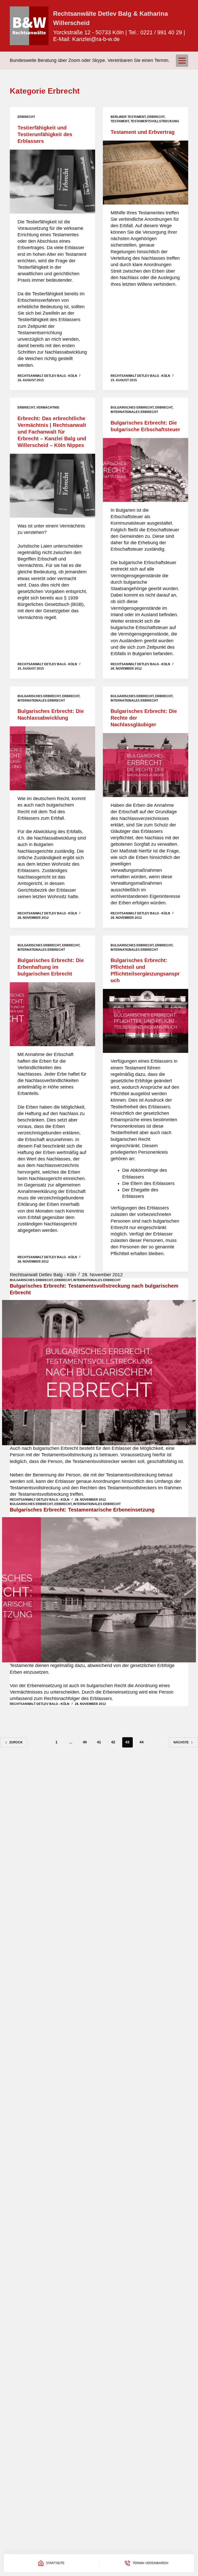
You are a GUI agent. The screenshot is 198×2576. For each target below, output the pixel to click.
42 (113, 1742)
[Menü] (182, 61)
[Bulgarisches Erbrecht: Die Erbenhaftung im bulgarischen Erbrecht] (52, 1014)
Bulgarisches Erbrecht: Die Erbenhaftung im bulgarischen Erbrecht (51, 967)
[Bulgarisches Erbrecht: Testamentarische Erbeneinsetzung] (99, 1590)
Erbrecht (26, 117)
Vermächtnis (48, 408)
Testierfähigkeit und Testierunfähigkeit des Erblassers (45, 134)
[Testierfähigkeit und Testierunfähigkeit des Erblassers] (52, 182)
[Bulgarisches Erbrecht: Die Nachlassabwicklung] (52, 758)
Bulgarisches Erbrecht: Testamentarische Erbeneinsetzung (82, 1510)
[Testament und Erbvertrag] (146, 173)
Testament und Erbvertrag (143, 132)
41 (99, 1742)
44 (142, 1742)
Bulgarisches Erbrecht (132, 408)
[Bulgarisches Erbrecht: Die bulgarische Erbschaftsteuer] (146, 470)
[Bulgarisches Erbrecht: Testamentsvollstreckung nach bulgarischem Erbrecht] (99, 1373)
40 (85, 1742)
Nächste (181, 1742)
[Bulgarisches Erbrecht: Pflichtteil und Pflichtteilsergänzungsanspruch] (146, 1021)
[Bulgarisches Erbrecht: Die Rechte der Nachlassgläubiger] (146, 765)
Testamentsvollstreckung (155, 121)
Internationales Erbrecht (134, 412)
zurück (16, 1742)
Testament (120, 121)
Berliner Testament (128, 117)
